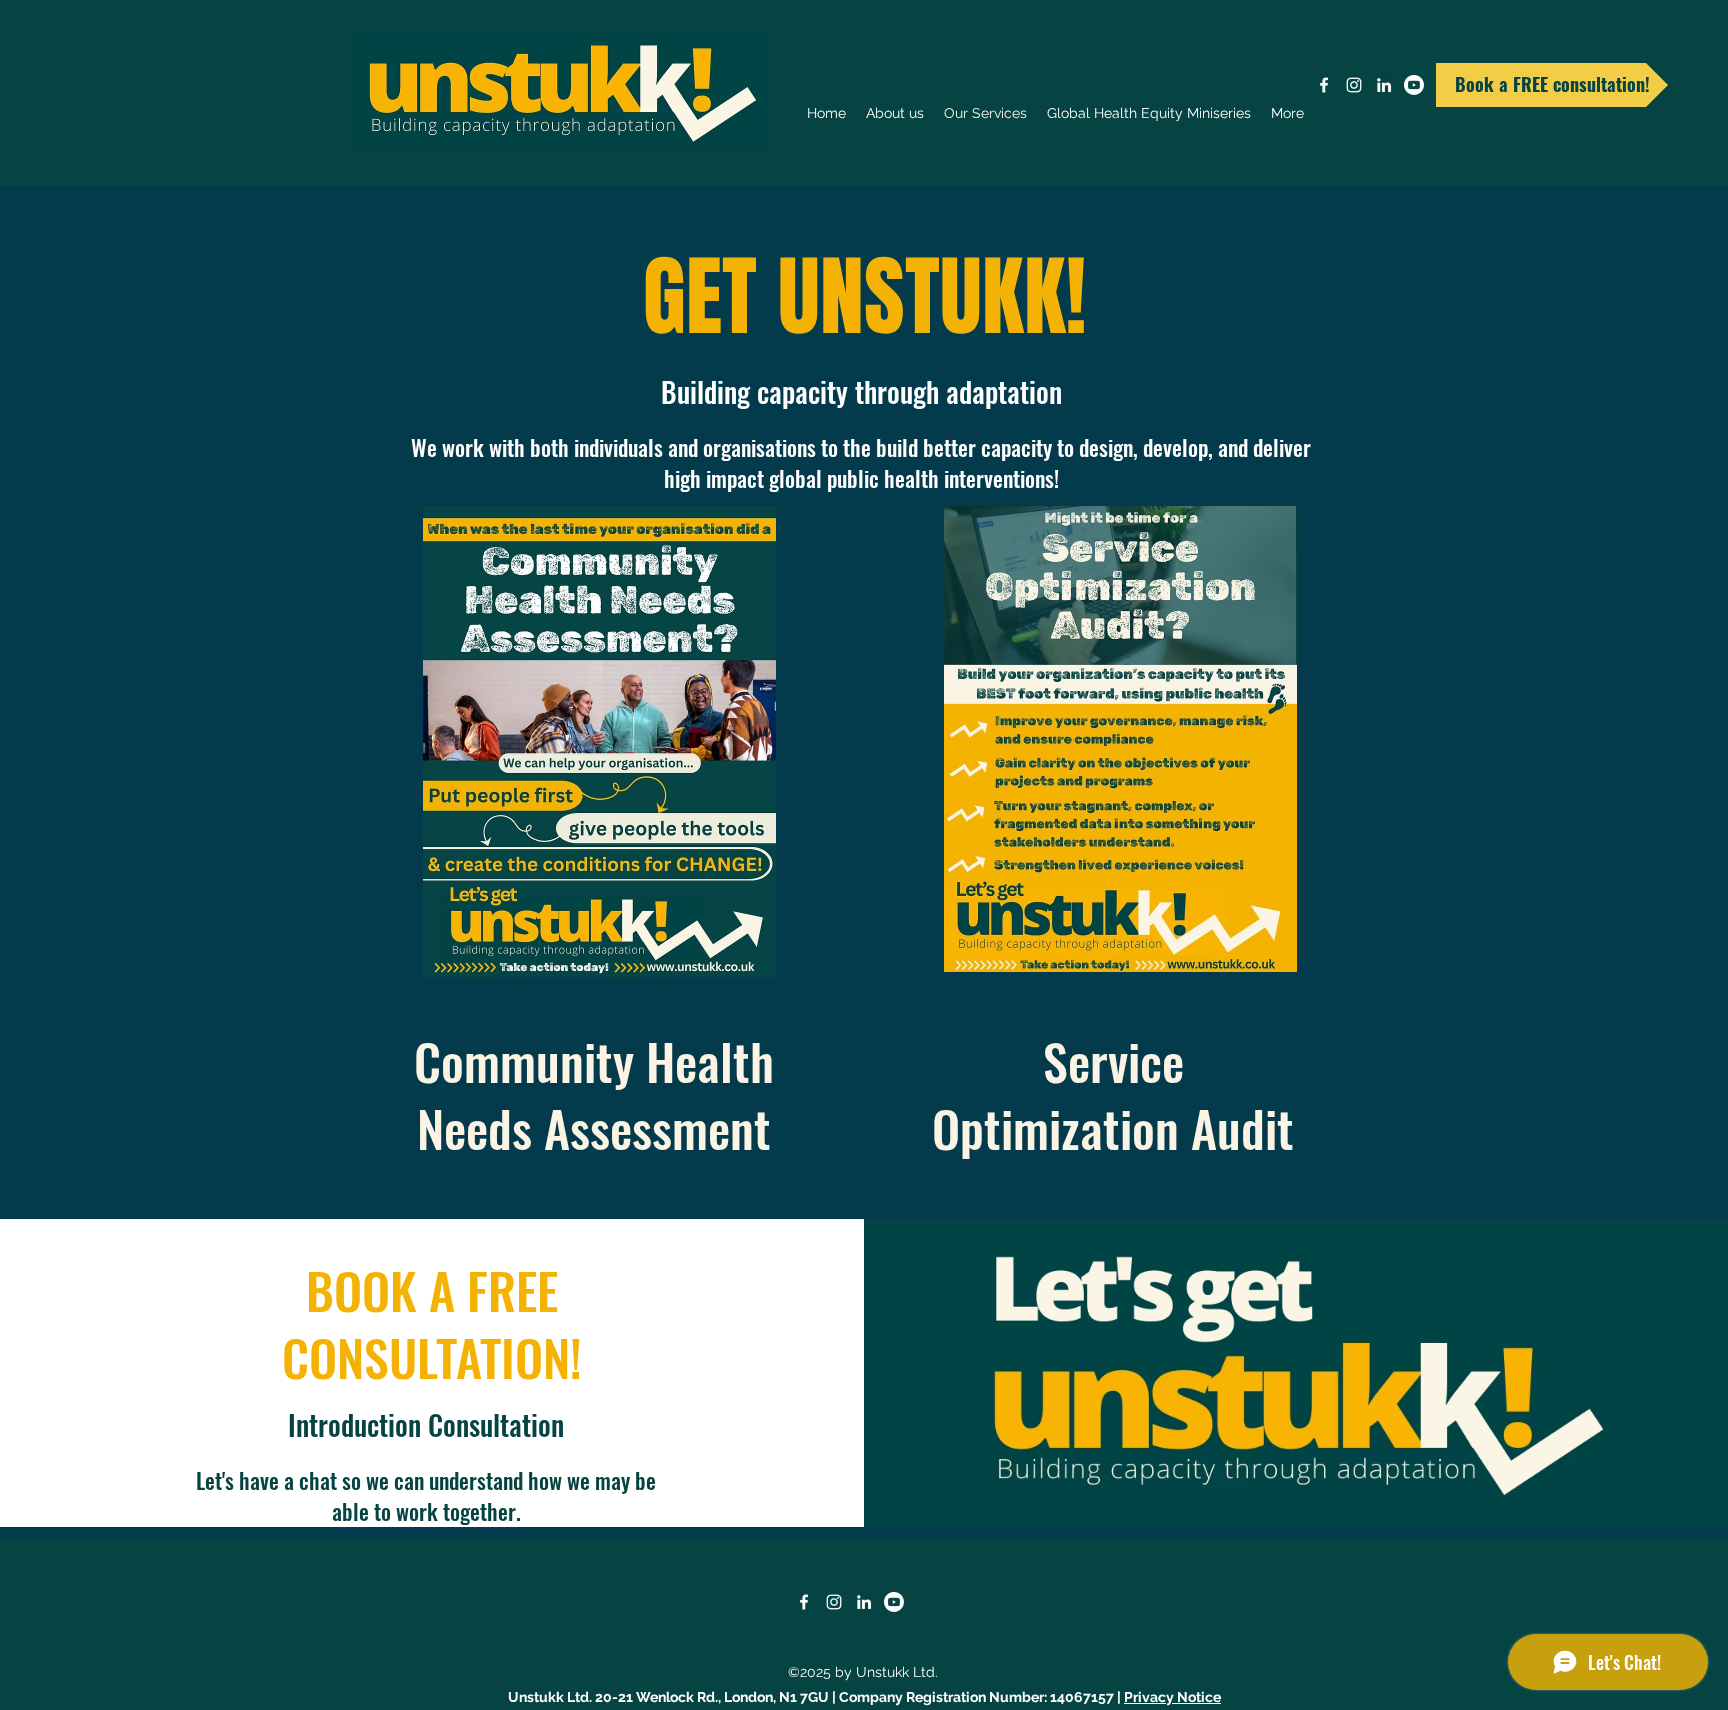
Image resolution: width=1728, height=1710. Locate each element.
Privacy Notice (1172, 1697)
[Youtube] (1414, 85)
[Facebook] (1324, 85)
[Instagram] (1354, 85)
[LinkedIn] (1384, 85)
